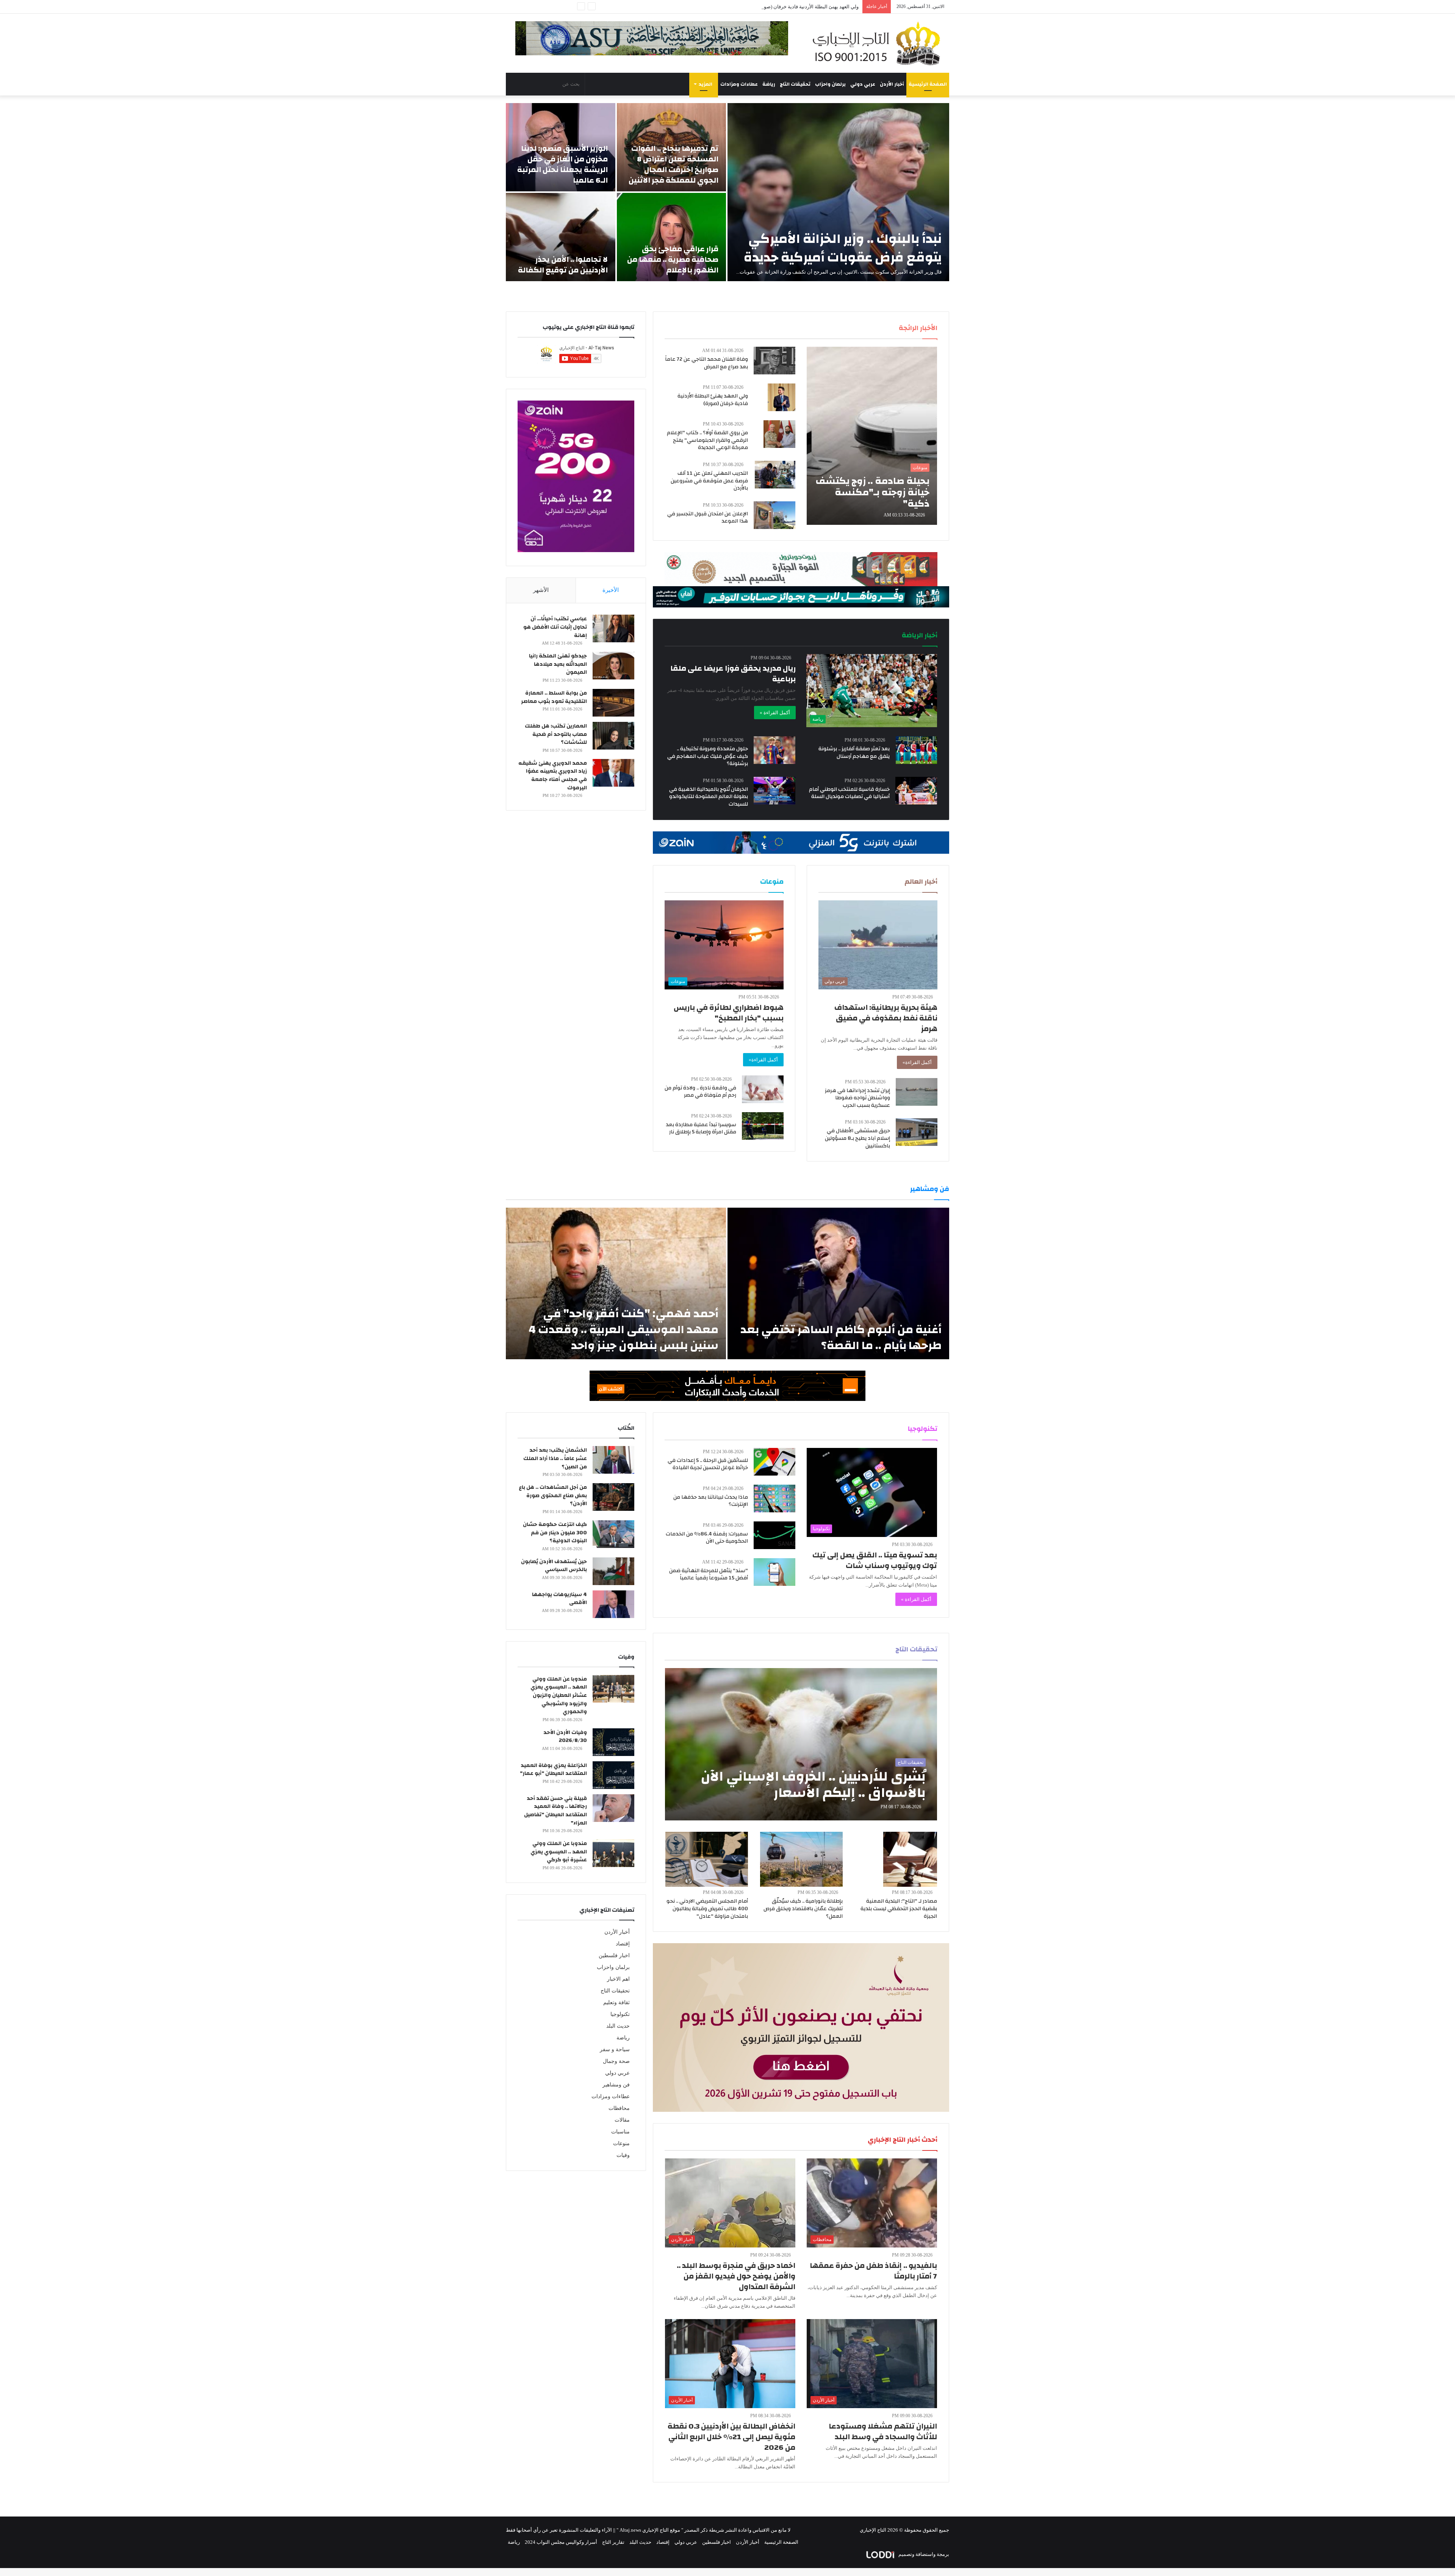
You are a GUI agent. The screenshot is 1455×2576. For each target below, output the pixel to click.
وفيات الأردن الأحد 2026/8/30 (565, 1737)
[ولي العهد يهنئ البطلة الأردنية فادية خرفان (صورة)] (781, 397)
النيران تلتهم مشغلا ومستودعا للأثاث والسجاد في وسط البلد (883, 2431)
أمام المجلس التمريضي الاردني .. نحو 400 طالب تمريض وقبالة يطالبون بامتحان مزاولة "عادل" (707, 1909)
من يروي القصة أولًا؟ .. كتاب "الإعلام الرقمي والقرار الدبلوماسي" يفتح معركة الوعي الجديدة (707, 440)
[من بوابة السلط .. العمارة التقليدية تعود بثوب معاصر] (613, 703)
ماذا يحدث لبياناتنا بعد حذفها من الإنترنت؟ (711, 1501)
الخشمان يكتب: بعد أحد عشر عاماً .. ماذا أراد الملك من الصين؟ (555, 1458)
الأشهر (541, 590)
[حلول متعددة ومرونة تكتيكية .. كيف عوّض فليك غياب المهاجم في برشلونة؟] (774, 750)
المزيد (706, 84)
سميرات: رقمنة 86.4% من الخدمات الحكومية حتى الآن (707, 1538)
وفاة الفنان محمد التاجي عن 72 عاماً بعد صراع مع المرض (706, 363)
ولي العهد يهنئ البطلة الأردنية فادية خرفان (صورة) (713, 400)
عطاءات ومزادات (739, 84)
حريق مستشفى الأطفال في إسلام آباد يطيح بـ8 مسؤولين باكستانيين (857, 1138)
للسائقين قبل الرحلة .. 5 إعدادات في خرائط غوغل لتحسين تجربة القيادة (708, 1464)
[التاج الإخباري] (879, 43)
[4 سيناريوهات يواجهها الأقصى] (613, 1604)
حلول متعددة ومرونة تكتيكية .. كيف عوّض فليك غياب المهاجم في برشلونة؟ (708, 756)
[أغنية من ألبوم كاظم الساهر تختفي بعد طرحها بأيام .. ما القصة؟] (838, 1283)
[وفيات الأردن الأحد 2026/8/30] (613, 1742)
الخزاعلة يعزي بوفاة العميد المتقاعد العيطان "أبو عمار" (553, 1770)
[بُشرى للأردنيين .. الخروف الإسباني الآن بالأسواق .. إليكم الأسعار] (801, 1744)
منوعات (621, 2143)
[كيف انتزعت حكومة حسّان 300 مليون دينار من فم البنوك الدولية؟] (613, 1534)
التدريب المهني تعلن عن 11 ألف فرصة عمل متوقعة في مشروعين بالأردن (709, 481)
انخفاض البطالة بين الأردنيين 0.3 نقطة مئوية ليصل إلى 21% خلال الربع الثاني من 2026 (731, 2437)
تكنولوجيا (620, 2014)
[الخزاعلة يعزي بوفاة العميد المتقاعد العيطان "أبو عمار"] (613, 1775)
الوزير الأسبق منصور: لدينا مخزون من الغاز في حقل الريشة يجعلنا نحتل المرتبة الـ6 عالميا (562, 164)
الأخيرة (611, 590)
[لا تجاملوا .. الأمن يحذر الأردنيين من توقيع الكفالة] (561, 237)
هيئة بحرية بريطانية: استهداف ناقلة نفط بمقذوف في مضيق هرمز (886, 1018)
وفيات (623, 2155)
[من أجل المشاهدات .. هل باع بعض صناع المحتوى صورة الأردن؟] (613, 1497)
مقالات (622, 2120)
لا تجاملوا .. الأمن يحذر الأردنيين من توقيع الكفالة (563, 265)
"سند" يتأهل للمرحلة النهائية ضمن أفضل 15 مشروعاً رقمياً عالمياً (709, 1574)
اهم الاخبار (618, 1979)
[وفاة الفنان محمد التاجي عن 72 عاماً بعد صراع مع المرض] (774, 361)
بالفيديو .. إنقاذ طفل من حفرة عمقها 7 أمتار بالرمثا (873, 2271)
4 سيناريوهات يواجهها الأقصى (559, 1599)
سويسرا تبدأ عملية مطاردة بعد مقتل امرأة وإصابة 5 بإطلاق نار (701, 1128)
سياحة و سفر (615, 2049)
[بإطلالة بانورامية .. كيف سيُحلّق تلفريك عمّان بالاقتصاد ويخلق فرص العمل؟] (801, 1859)
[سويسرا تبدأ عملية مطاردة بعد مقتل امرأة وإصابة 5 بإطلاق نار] (763, 1126)
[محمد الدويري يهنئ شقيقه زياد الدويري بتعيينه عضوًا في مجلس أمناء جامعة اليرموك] (613, 773)
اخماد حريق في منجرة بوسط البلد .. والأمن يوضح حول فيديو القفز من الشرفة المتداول (736, 2276)
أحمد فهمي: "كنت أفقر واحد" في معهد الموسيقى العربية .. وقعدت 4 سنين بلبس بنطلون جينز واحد (623, 1329)
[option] (727, 192)
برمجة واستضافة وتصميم (923, 2554)
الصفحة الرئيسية (928, 84)
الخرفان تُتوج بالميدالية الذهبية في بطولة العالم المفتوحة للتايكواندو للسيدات (709, 797)
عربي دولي (863, 84)
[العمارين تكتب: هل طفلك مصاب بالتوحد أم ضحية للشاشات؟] (613, 736)
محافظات (619, 2108)
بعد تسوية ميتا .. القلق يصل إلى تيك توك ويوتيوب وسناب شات (875, 1560)
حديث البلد (618, 2026)
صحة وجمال (616, 2061)
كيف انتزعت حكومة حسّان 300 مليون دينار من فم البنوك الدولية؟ (555, 1533)
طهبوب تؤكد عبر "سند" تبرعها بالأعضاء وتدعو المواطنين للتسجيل (793, 7)
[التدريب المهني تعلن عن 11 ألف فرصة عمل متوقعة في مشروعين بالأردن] (775, 475)
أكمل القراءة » (775, 713)
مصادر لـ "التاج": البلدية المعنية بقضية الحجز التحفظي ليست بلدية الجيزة (899, 1909)
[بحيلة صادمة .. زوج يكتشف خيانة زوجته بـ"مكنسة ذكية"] (872, 436)
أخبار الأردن (892, 84)
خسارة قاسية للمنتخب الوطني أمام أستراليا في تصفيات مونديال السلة (849, 793)
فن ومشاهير (616, 2085)
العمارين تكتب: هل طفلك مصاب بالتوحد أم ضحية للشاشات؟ (556, 734)
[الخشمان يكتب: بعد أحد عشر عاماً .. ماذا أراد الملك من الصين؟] (613, 1460)
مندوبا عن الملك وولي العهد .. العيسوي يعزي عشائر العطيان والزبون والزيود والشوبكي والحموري (559, 1695)
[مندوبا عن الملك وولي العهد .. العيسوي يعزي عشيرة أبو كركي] (613, 1853)
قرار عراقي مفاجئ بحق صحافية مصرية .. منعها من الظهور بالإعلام (673, 259)
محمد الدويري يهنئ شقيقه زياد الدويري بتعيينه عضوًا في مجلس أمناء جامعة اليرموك (553, 775)
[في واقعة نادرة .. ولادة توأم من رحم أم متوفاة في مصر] (763, 1089)
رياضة (769, 84)
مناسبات (620, 2132)
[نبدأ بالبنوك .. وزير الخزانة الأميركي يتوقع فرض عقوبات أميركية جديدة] (838, 192)
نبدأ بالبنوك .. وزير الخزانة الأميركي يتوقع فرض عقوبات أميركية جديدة (843, 248)
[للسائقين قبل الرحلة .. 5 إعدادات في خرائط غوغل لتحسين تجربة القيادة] (774, 1462)
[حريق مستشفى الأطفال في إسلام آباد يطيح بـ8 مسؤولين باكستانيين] (917, 1132)
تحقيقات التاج (795, 84)
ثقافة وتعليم (616, 2002)
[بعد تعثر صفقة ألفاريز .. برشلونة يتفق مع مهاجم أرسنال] (917, 750)
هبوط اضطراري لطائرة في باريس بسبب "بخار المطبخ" (729, 1013)
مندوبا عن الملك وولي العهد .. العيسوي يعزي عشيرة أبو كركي (559, 1852)
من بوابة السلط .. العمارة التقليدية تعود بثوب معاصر (554, 697)
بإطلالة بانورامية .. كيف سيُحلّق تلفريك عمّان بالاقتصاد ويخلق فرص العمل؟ (803, 1909)
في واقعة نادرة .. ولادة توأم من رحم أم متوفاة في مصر (700, 1092)
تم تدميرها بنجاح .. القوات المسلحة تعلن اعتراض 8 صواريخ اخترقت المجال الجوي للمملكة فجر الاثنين (674, 164)
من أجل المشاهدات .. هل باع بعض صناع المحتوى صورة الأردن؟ (553, 1495)
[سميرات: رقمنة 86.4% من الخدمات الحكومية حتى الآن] (774, 1535)
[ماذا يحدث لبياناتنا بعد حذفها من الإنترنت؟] (774, 1498)
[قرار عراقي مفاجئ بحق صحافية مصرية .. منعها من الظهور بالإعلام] (672, 237)
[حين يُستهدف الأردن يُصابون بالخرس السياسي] (613, 1571)
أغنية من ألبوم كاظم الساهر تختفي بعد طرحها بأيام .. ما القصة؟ (841, 1337)
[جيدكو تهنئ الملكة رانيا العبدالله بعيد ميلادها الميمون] (613, 666)
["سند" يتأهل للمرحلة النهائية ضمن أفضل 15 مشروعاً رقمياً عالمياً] (774, 1572)
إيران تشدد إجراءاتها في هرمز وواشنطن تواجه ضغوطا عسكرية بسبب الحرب (857, 1098)
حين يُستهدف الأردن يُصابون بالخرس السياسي (554, 1566)
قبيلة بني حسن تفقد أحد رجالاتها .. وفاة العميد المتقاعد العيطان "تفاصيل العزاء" (555, 1811)
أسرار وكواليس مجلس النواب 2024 (561, 2542)
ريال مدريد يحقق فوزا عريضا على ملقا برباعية (733, 674)
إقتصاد (623, 1944)
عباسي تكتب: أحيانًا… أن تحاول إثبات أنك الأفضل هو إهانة (555, 627)
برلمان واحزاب (830, 84)
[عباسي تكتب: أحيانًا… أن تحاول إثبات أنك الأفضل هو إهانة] (613, 628)
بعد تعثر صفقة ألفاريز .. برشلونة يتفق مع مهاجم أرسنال (854, 753)
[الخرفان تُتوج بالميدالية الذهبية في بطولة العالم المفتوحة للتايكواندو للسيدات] (774, 791)
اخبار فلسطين (614, 1955)
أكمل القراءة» (917, 1062)
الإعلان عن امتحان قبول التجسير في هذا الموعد (708, 518)
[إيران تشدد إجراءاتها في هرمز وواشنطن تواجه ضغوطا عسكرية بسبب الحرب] (917, 1092)
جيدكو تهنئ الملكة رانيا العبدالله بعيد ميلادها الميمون (558, 664)
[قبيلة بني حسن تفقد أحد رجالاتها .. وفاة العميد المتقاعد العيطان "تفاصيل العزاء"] (613, 1808)
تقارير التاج (613, 2542)
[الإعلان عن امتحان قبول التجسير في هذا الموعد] (774, 515)
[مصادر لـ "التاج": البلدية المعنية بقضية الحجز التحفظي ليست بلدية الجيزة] (910, 1859)
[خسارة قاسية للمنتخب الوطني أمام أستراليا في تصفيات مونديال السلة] (916, 791)
